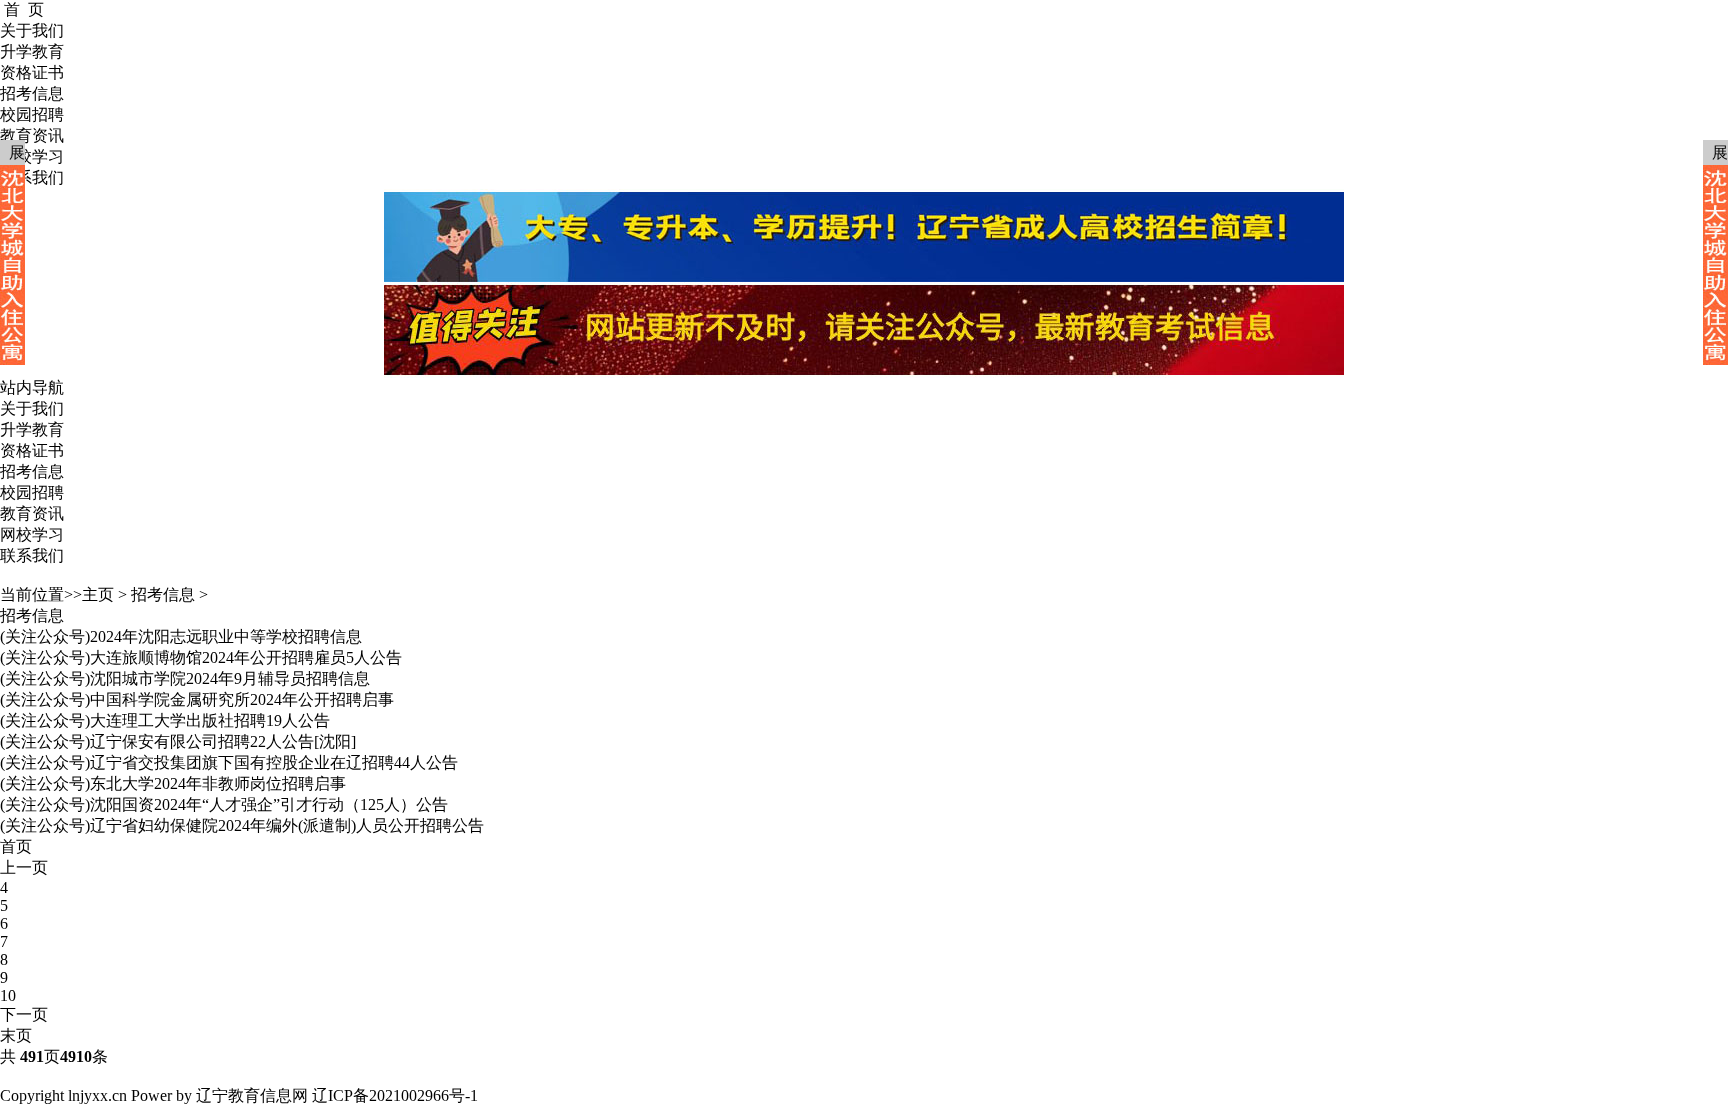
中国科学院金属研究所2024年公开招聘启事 (242, 699)
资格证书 (32, 450)
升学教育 (32, 429)
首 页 (24, 9)
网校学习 (32, 534)
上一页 (24, 867)
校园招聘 (32, 492)
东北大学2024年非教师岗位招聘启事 (218, 783)
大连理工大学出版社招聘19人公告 (210, 720)
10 (8, 995)
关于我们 (32, 408)
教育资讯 (32, 513)
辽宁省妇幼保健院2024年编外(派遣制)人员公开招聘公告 (287, 825)
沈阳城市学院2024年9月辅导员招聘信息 (230, 678)
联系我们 (32, 555)
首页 (16, 846)
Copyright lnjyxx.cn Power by (96, 1095)
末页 (16, 1035)
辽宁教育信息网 (252, 1095)
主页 (98, 594)
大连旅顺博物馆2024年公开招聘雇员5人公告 (246, 657)
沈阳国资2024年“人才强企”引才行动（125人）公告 (269, 804)
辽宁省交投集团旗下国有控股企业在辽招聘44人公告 (274, 762)
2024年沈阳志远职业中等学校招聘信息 (226, 636)
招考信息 (32, 471)
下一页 (24, 1014)
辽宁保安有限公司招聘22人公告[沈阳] (223, 741)
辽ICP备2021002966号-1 (395, 1095)
